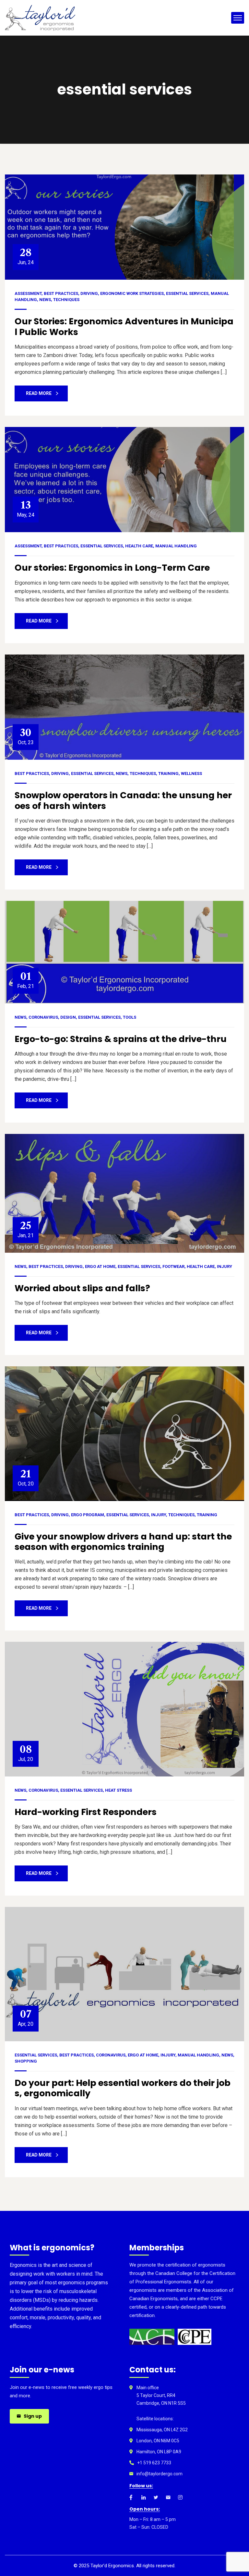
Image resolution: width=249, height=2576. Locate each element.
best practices (61, 293)
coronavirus (43, 1017)
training (168, 773)
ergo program (88, 1515)
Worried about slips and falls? (82, 1288)
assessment (28, 293)
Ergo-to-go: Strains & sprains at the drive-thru (121, 1039)
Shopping (26, 2061)
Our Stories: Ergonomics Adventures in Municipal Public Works (124, 326)
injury (225, 1266)
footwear (173, 1266)
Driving (89, 293)
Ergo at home (100, 1266)
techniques (66, 300)
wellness (191, 773)
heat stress (119, 1790)
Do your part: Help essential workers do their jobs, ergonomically (123, 2088)
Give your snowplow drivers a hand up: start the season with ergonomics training (123, 1542)
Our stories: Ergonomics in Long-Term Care (112, 568)
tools (130, 1017)
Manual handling (176, 546)
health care (139, 546)
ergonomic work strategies (132, 293)
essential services (187, 293)
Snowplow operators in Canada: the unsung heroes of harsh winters (123, 800)
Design (68, 1017)
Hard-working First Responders (86, 1812)
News (45, 300)
